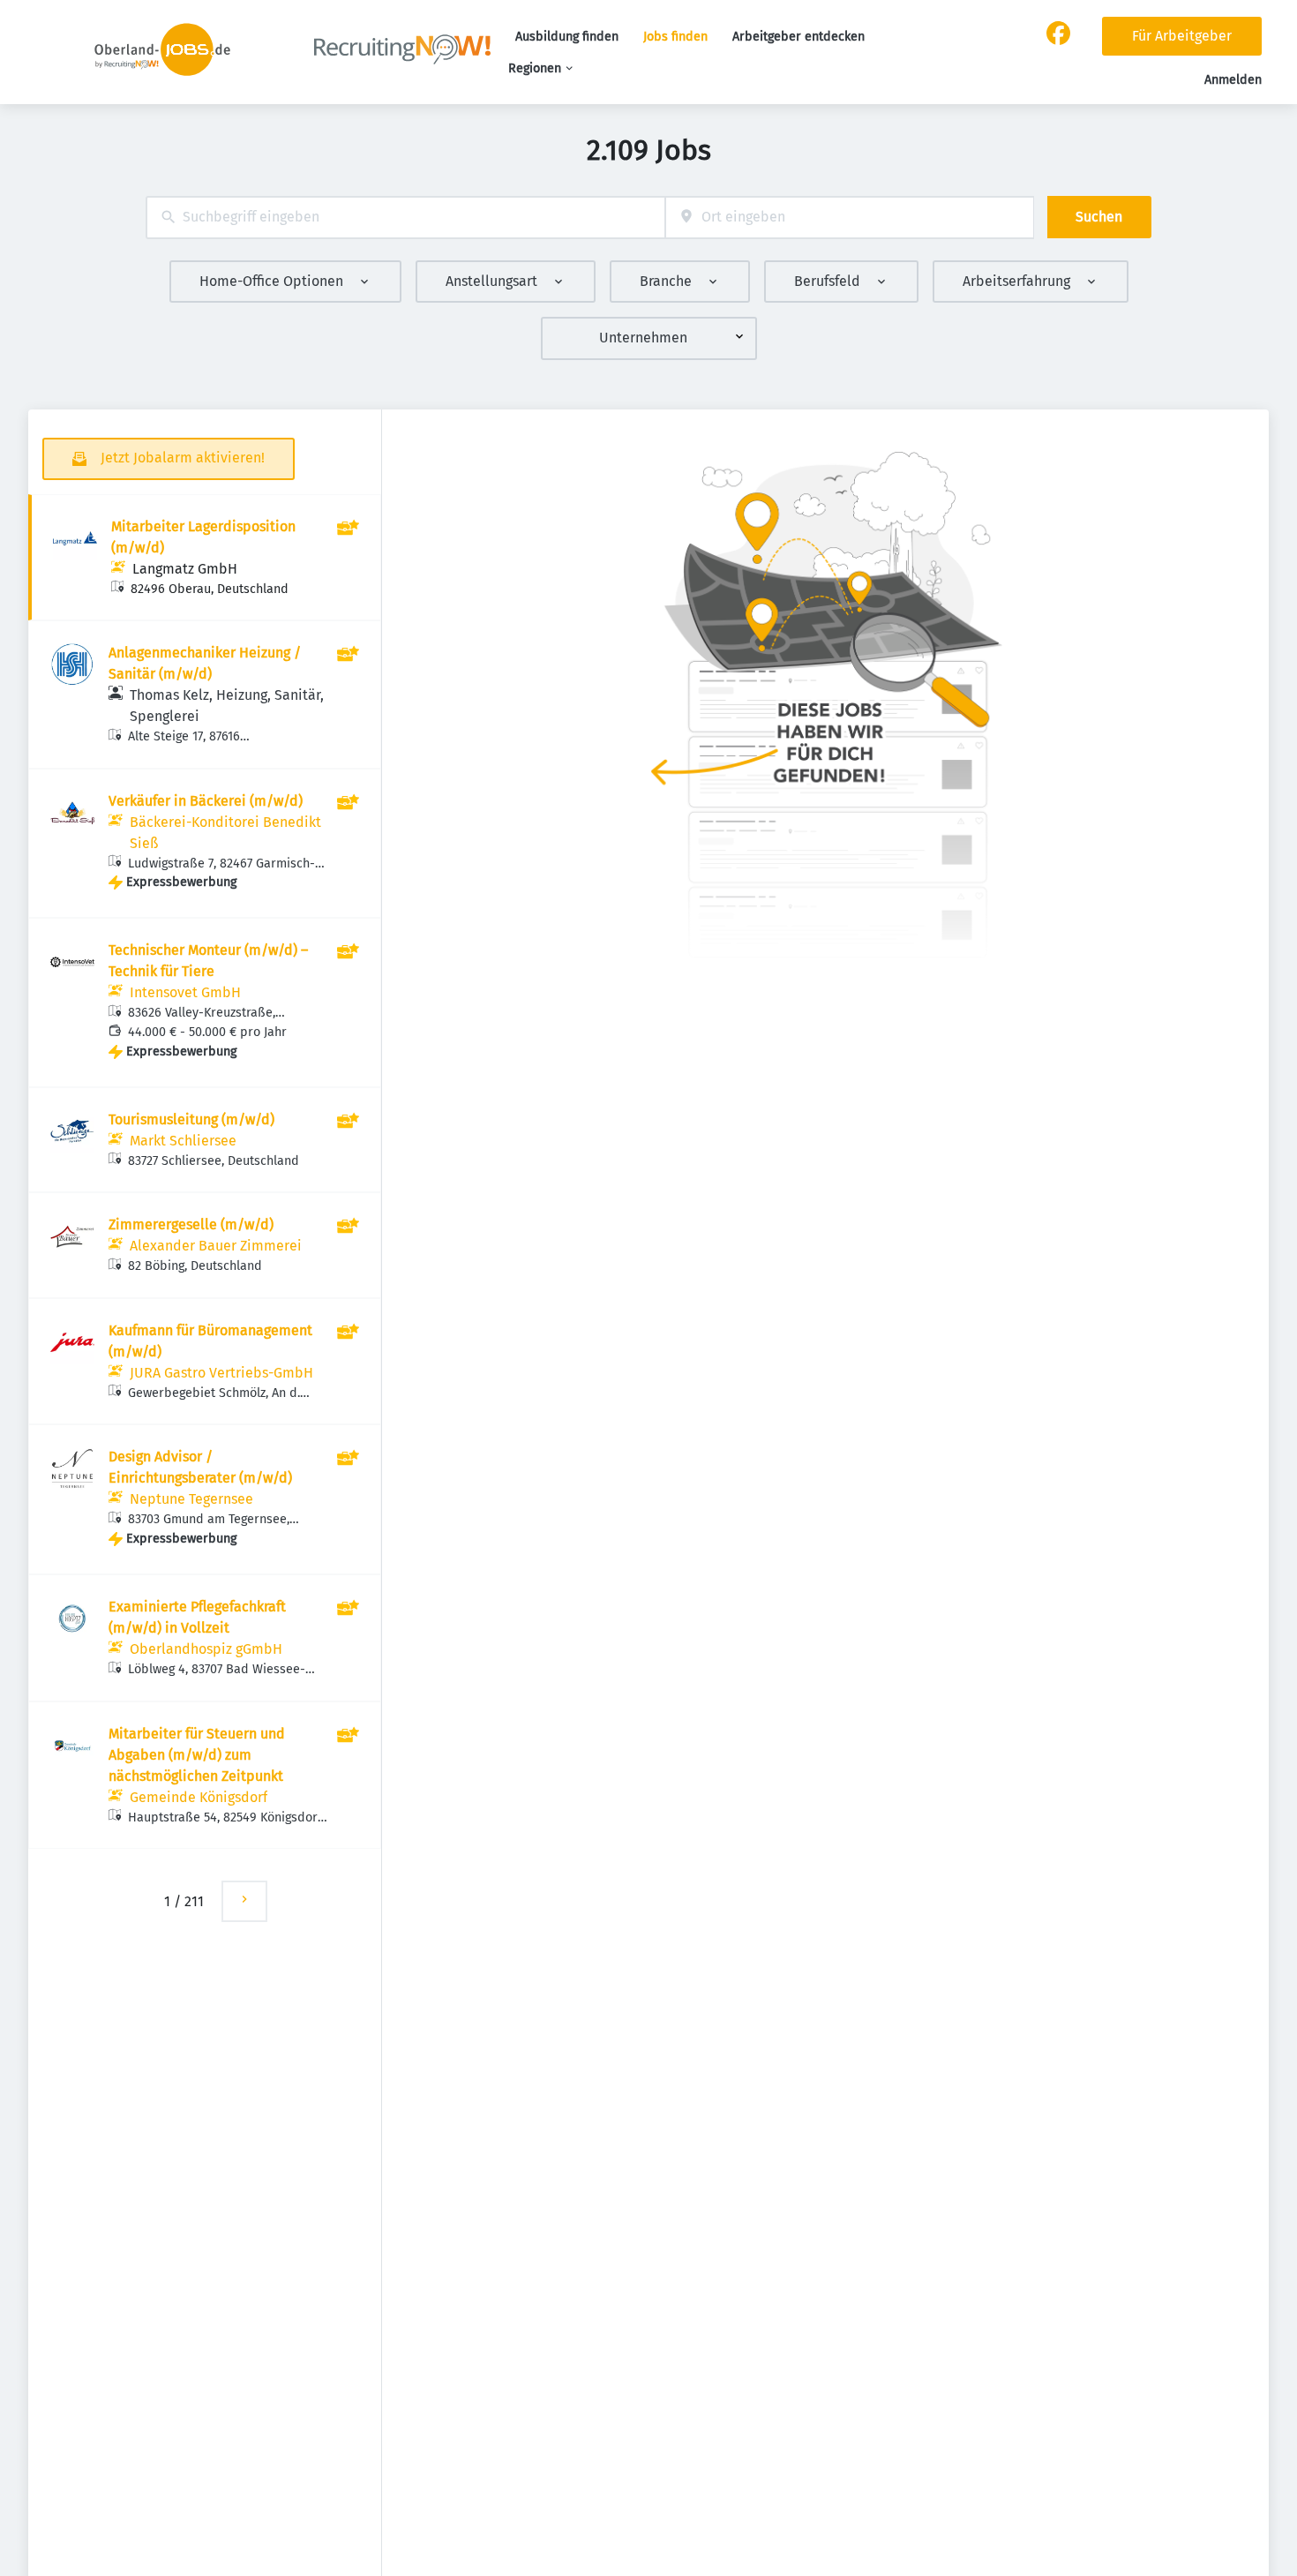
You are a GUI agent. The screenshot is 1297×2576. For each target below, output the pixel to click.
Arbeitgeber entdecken (798, 37)
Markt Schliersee (183, 1141)
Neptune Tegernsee (191, 1499)
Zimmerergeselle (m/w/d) (191, 1224)
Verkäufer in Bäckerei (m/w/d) (206, 801)
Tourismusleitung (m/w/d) (191, 1119)
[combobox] (405, 218)
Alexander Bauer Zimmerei (216, 1246)
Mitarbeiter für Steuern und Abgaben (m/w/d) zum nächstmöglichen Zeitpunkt (197, 1755)
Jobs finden (675, 37)
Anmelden (1233, 80)
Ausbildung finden (567, 37)
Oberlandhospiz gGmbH (206, 1649)
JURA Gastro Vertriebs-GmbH (221, 1373)
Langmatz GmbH (185, 569)
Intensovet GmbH (185, 992)
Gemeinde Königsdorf (199, 1797)
